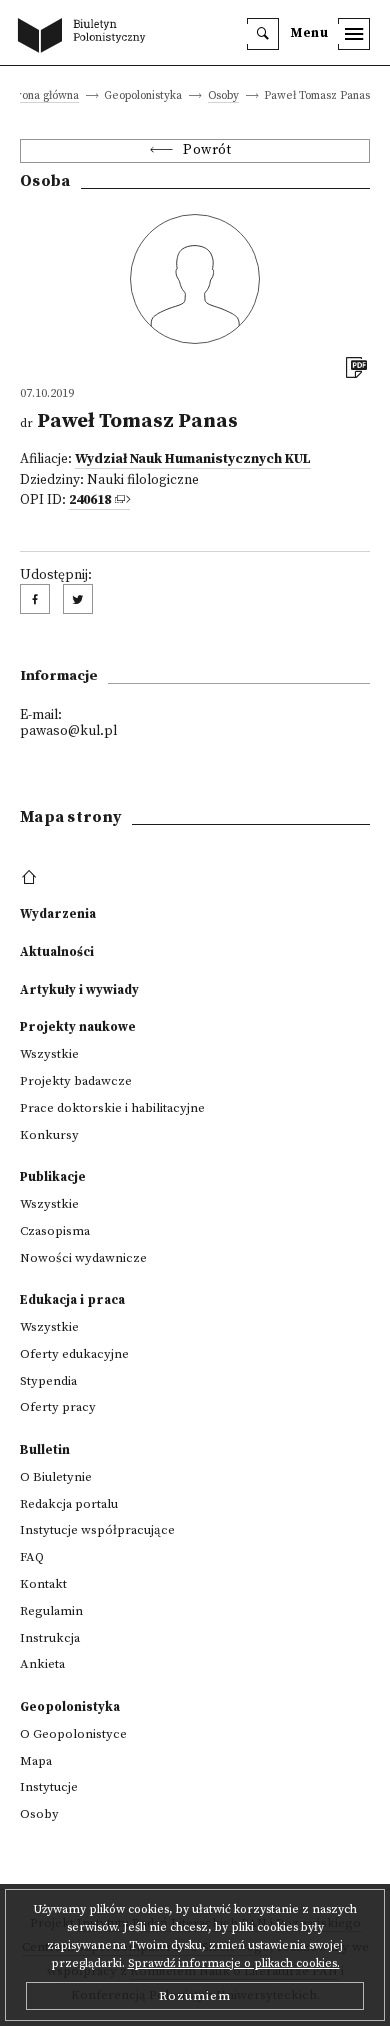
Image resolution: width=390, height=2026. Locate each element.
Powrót (207, 150)
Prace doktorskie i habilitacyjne (112, 1108)
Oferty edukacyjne (74, 1354)
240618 (90, 500)
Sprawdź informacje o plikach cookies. (234, 1963)
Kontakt (43, 1584)
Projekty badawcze (76, 1081)
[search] (263, 34)
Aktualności (57, 952)
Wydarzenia (58, 914)
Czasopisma (55, 1231)
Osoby (223, 96)
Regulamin (51, 1611)
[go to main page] (86, 37)
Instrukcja (50, 1638)
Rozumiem (195, 1996)
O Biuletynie (56, 1477)
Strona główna (43, 96)
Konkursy (49, 1135)
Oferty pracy (58, 1407)
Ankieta (42, 1664)
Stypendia (48, 1381)
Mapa (36, 1761)
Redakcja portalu (69, 1504)
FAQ (32, 1557)
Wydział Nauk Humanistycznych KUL (193, 459)
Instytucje (49, 1787)
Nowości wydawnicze (83, 1258)
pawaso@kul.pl (68, 731)
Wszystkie (49, 1054)
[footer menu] (31, 878)
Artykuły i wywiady (79, 990)
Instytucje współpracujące (97, 1530)
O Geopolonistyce (73, 1734)
